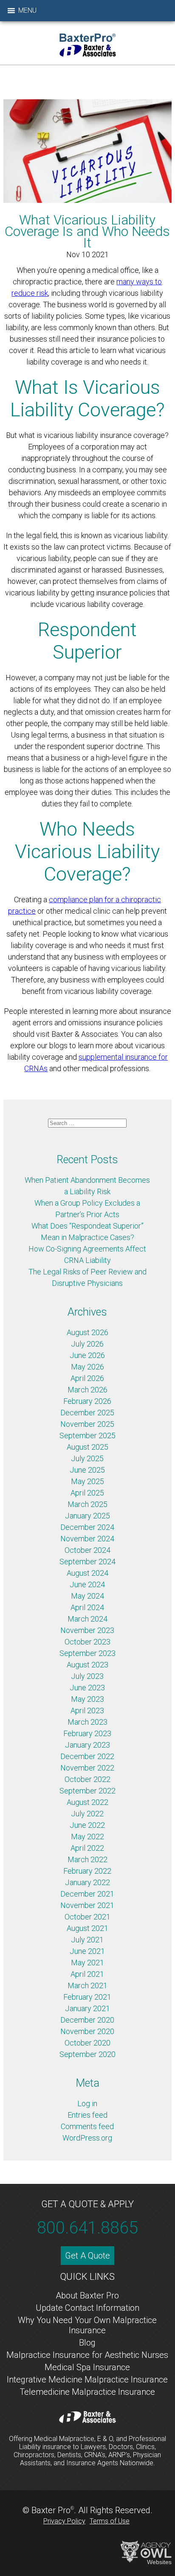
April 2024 (87, 1607)
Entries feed (87, 2115)
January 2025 (87, 1516)
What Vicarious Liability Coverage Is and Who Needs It (87, 232)
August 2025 (87, 1447)
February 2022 (87, 1871)
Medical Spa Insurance (87, 2367)
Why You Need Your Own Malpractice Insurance (87, 2325)
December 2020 (87, 2020)
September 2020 (87, 2054)
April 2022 (87, 1848)
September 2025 (87, 1435)
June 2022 (87, 1825)
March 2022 (87, 1859)
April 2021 (87, 1974)
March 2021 (87, 1985)
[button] (27, 11)
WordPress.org (87, 2138)
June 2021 (87, 1951)
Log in (87, 2103)
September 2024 (87, 1562)
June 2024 (87, 1584)
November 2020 (87, 2031)
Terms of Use (110, 2521)
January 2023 (87, 1745)
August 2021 (87, 1928)
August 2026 (87, 1332)
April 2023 (87, 1710)
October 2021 (87, 1917)
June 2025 (87, 1470)
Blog (87, 2343)
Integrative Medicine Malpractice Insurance (87, 2380)
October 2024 (87, 1550)
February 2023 (87, 1733)
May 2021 (87, 1963)
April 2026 (87, 1378)
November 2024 (87, 1539)
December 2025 (87, 1413)
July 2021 (87, 1940)
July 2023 (87, 1676)
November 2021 (87, 1905)
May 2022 (87, 1837)
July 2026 (87, 1344)
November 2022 (87, 1768)
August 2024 (87, 1573)
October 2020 (87, 2043)
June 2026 (87, 1355)
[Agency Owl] (146, 2552)
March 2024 (87, 1619)
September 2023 (87, 1653)
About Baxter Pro (87, 2295)
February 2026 (87, 1401)
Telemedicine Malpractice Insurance (87, 2392)
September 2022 (87, 1791)
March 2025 (87, 1504)
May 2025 (87, 1481)
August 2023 (87, 1665)
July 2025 (87, 1458)
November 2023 (87, 1630)
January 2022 (87, 1882)
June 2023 (87, 1688)
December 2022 (87, 1756)
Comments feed (87, 2126)
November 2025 (87, 1424)
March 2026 (87, 1390)
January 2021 (87, 2008)
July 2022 (87, 1814)
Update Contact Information (87, 2308)
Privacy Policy (64, 2521)
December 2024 (87, 1527)
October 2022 (87, 1779)
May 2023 (87, 1699)
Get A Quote (87, 2256)
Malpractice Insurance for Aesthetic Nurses (87, 2355)
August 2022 (87, 1802)
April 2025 (87, 1493)
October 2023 (87, 1642)
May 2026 (87, 1367)
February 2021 (87, 1997)
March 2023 (87, 1722)
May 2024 (87, 1596)
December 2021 (87, 1894)
